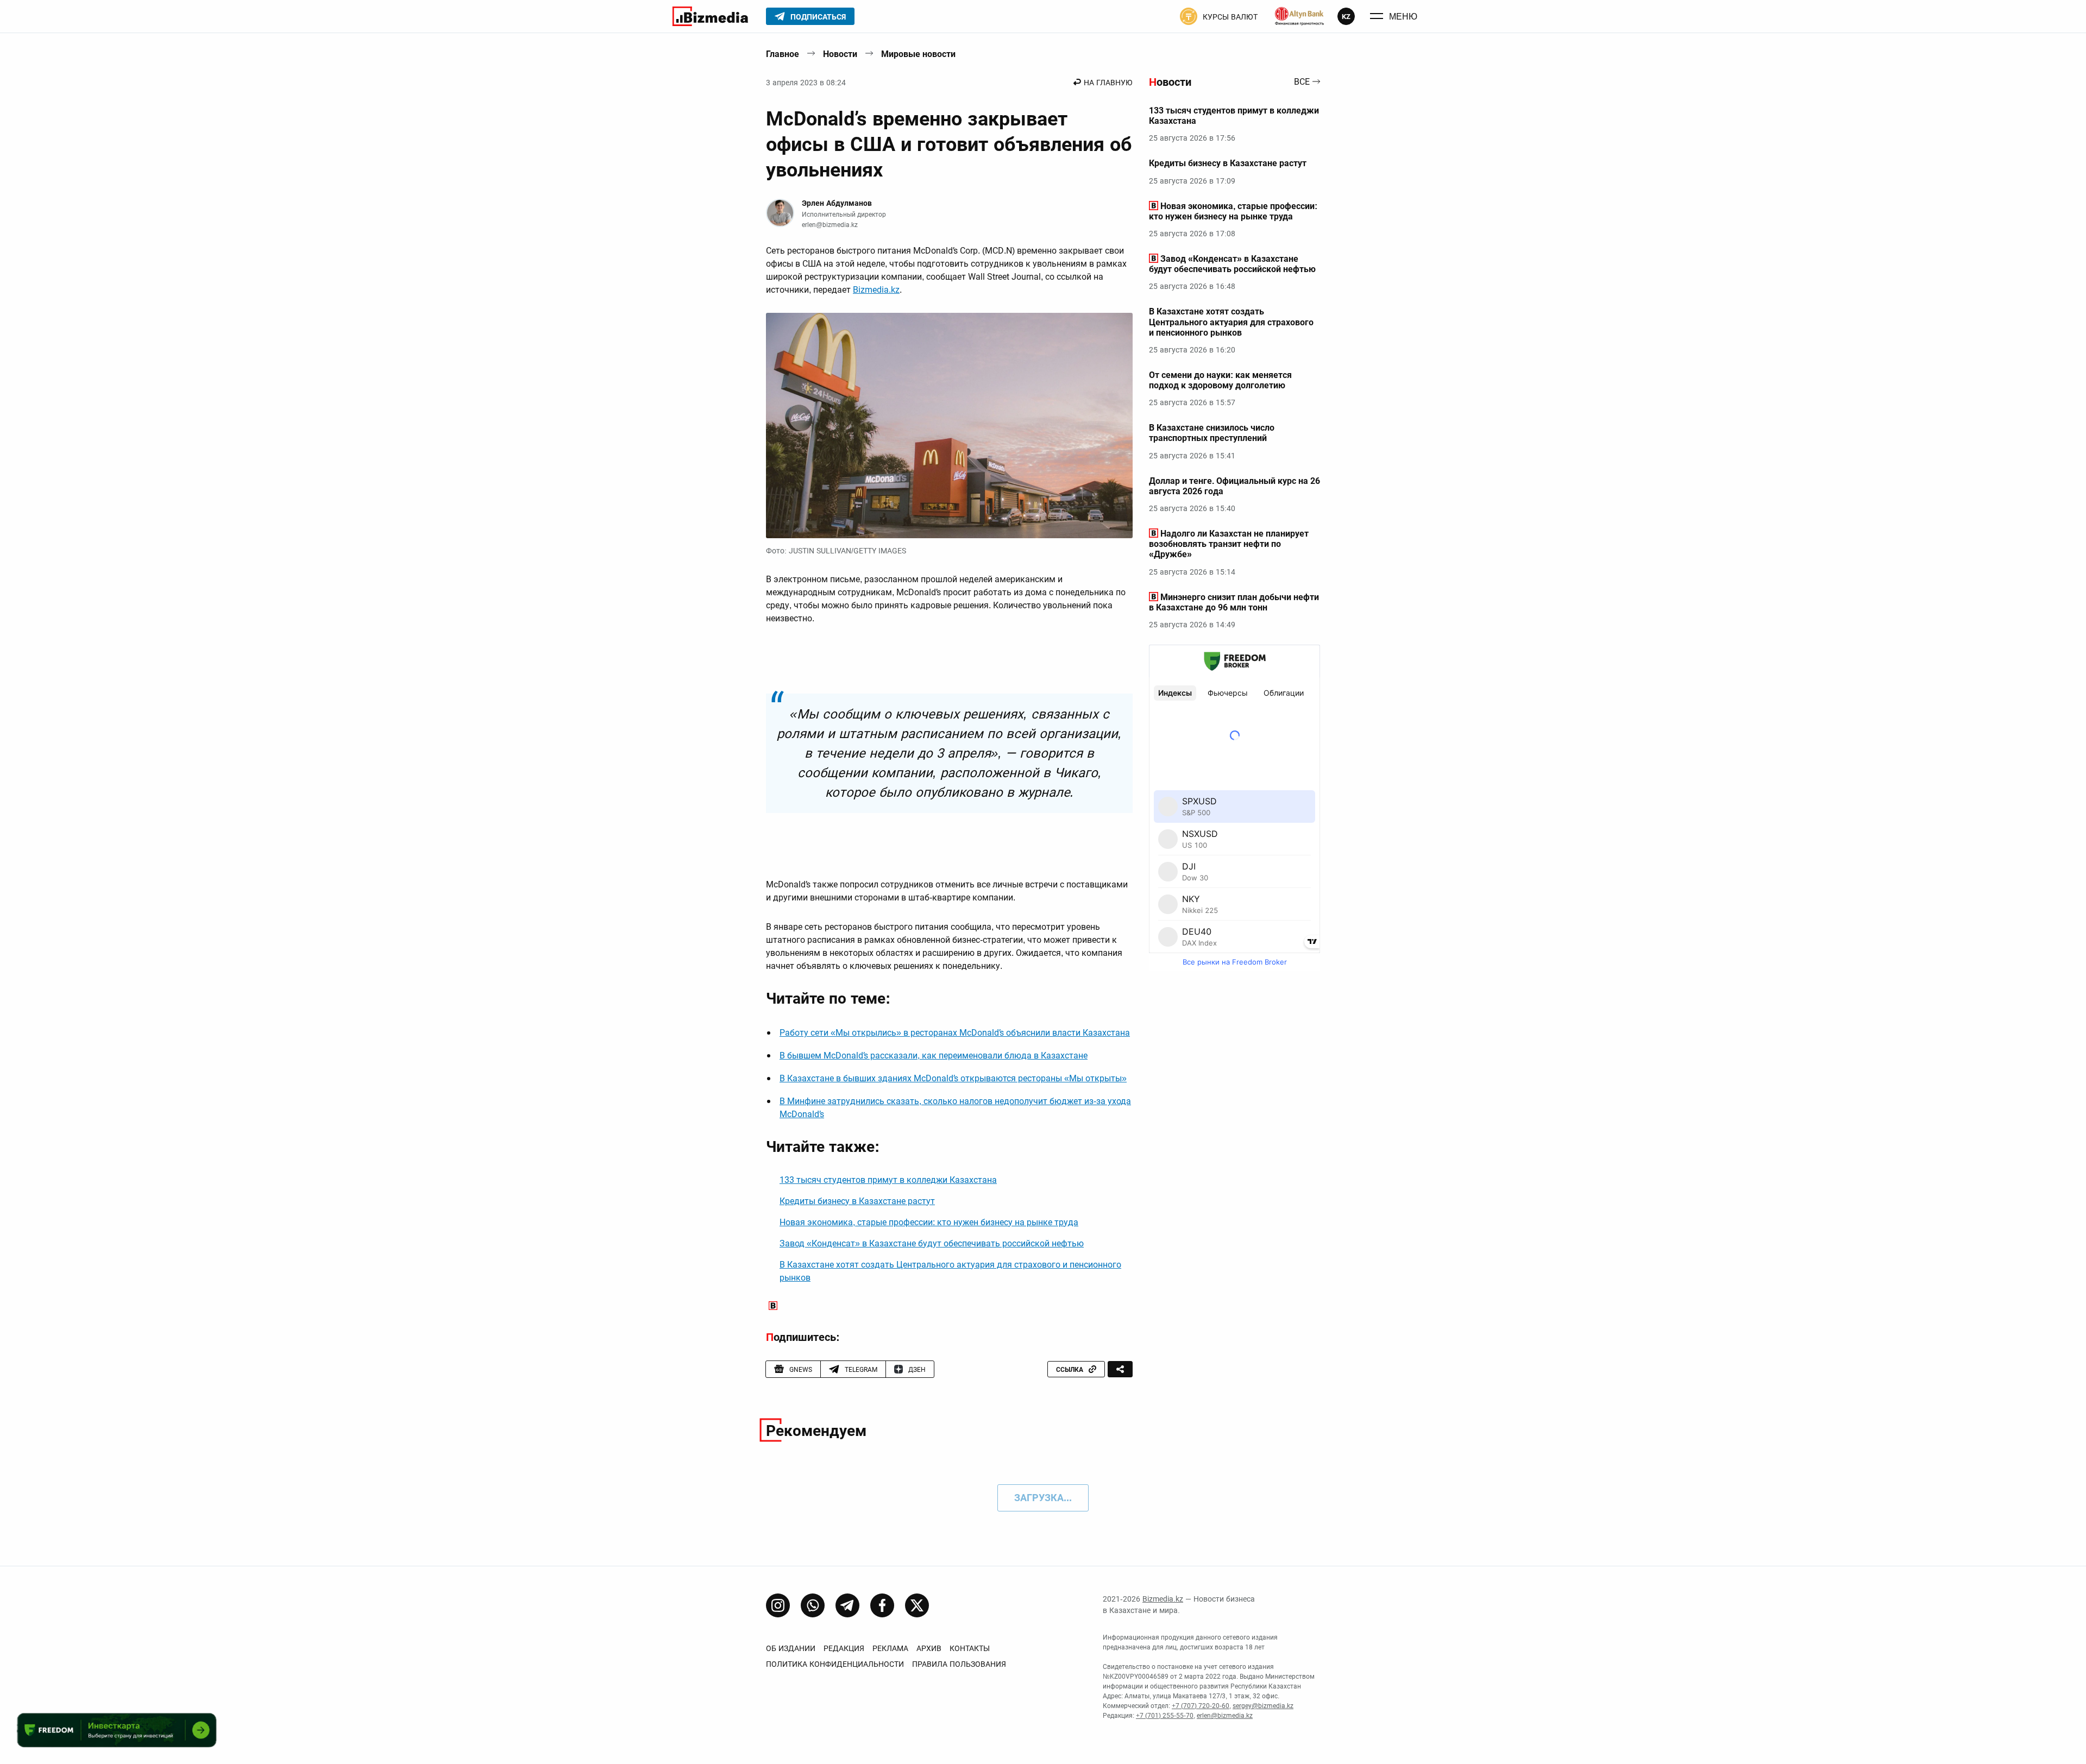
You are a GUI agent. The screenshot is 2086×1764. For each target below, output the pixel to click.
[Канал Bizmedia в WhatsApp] (813, 1605)
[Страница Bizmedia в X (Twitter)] (917, 1605)
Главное (783, 54)
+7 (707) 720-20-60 (1201, 1706)
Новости (840, 54)
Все (1302, 82)
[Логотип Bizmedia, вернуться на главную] (710, 16)
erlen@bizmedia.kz (830, 225)
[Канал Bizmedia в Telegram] (847, 1605)
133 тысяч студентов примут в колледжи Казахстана (888, 1180)
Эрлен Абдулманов (837, 203)
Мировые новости (918, 54)
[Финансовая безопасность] (1299, 16)
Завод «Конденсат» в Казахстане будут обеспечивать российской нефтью (932, 1243)
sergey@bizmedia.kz (1263, 1706)
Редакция (844, 1648)
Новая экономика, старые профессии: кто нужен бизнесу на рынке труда (929, 1222)
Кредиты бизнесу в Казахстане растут (857, 1201)
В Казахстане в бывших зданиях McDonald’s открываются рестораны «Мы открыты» (953, 1078)
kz (1346, 17)
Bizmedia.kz (876, 290)
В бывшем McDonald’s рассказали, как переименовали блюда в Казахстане (934, 1056)
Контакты (970, 1648)
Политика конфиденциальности (835, 1664)
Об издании (791, 1648)
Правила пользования (959, 1664)
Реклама (890, 1648)
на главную (1108, 83)
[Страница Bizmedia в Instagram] (778, 1605)
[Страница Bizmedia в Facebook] (882, 1605)
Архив (929, 1648)
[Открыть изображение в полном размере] (949, 426)
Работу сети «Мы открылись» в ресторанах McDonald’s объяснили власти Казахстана (955, 1033)
